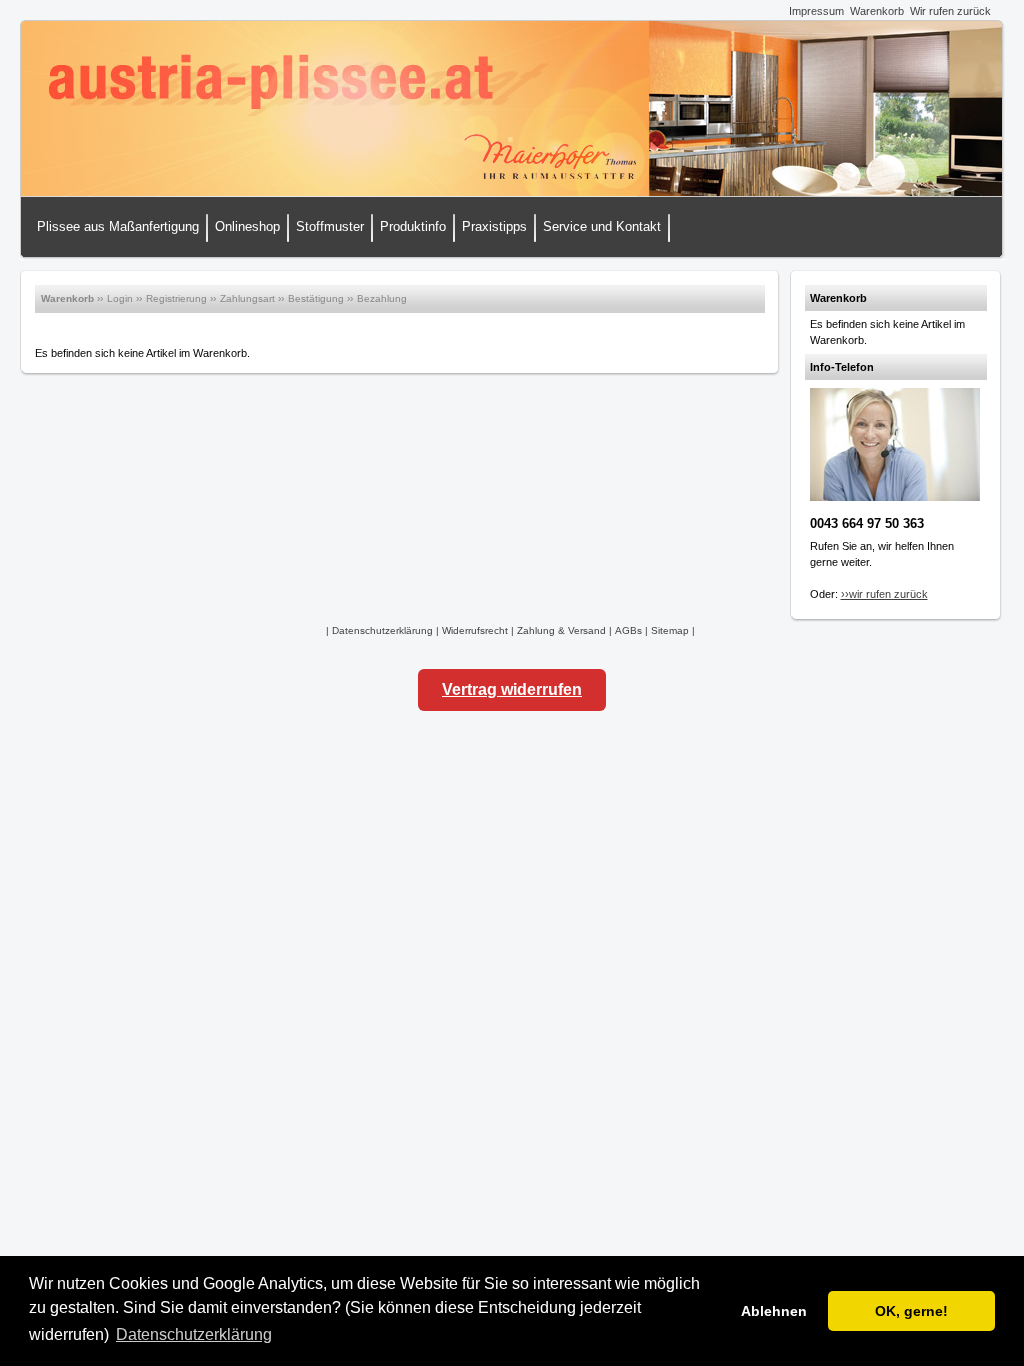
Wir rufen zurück (950, 11)
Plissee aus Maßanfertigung (118, 226)
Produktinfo (413, 226)
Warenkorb (877, 11)
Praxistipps (494, 226)
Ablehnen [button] (774, 1311)
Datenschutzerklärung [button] (194, 1334)
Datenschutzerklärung (382, 630)
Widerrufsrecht (475, 630)
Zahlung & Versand (561, 630)
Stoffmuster (330, 226)
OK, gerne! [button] (911, 1311)
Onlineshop (247, 226)
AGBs (628, 630)
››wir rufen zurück (884, 594)
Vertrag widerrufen (512, 689)
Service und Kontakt (602, 226)
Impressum (816, 11)
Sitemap (670, 630)
